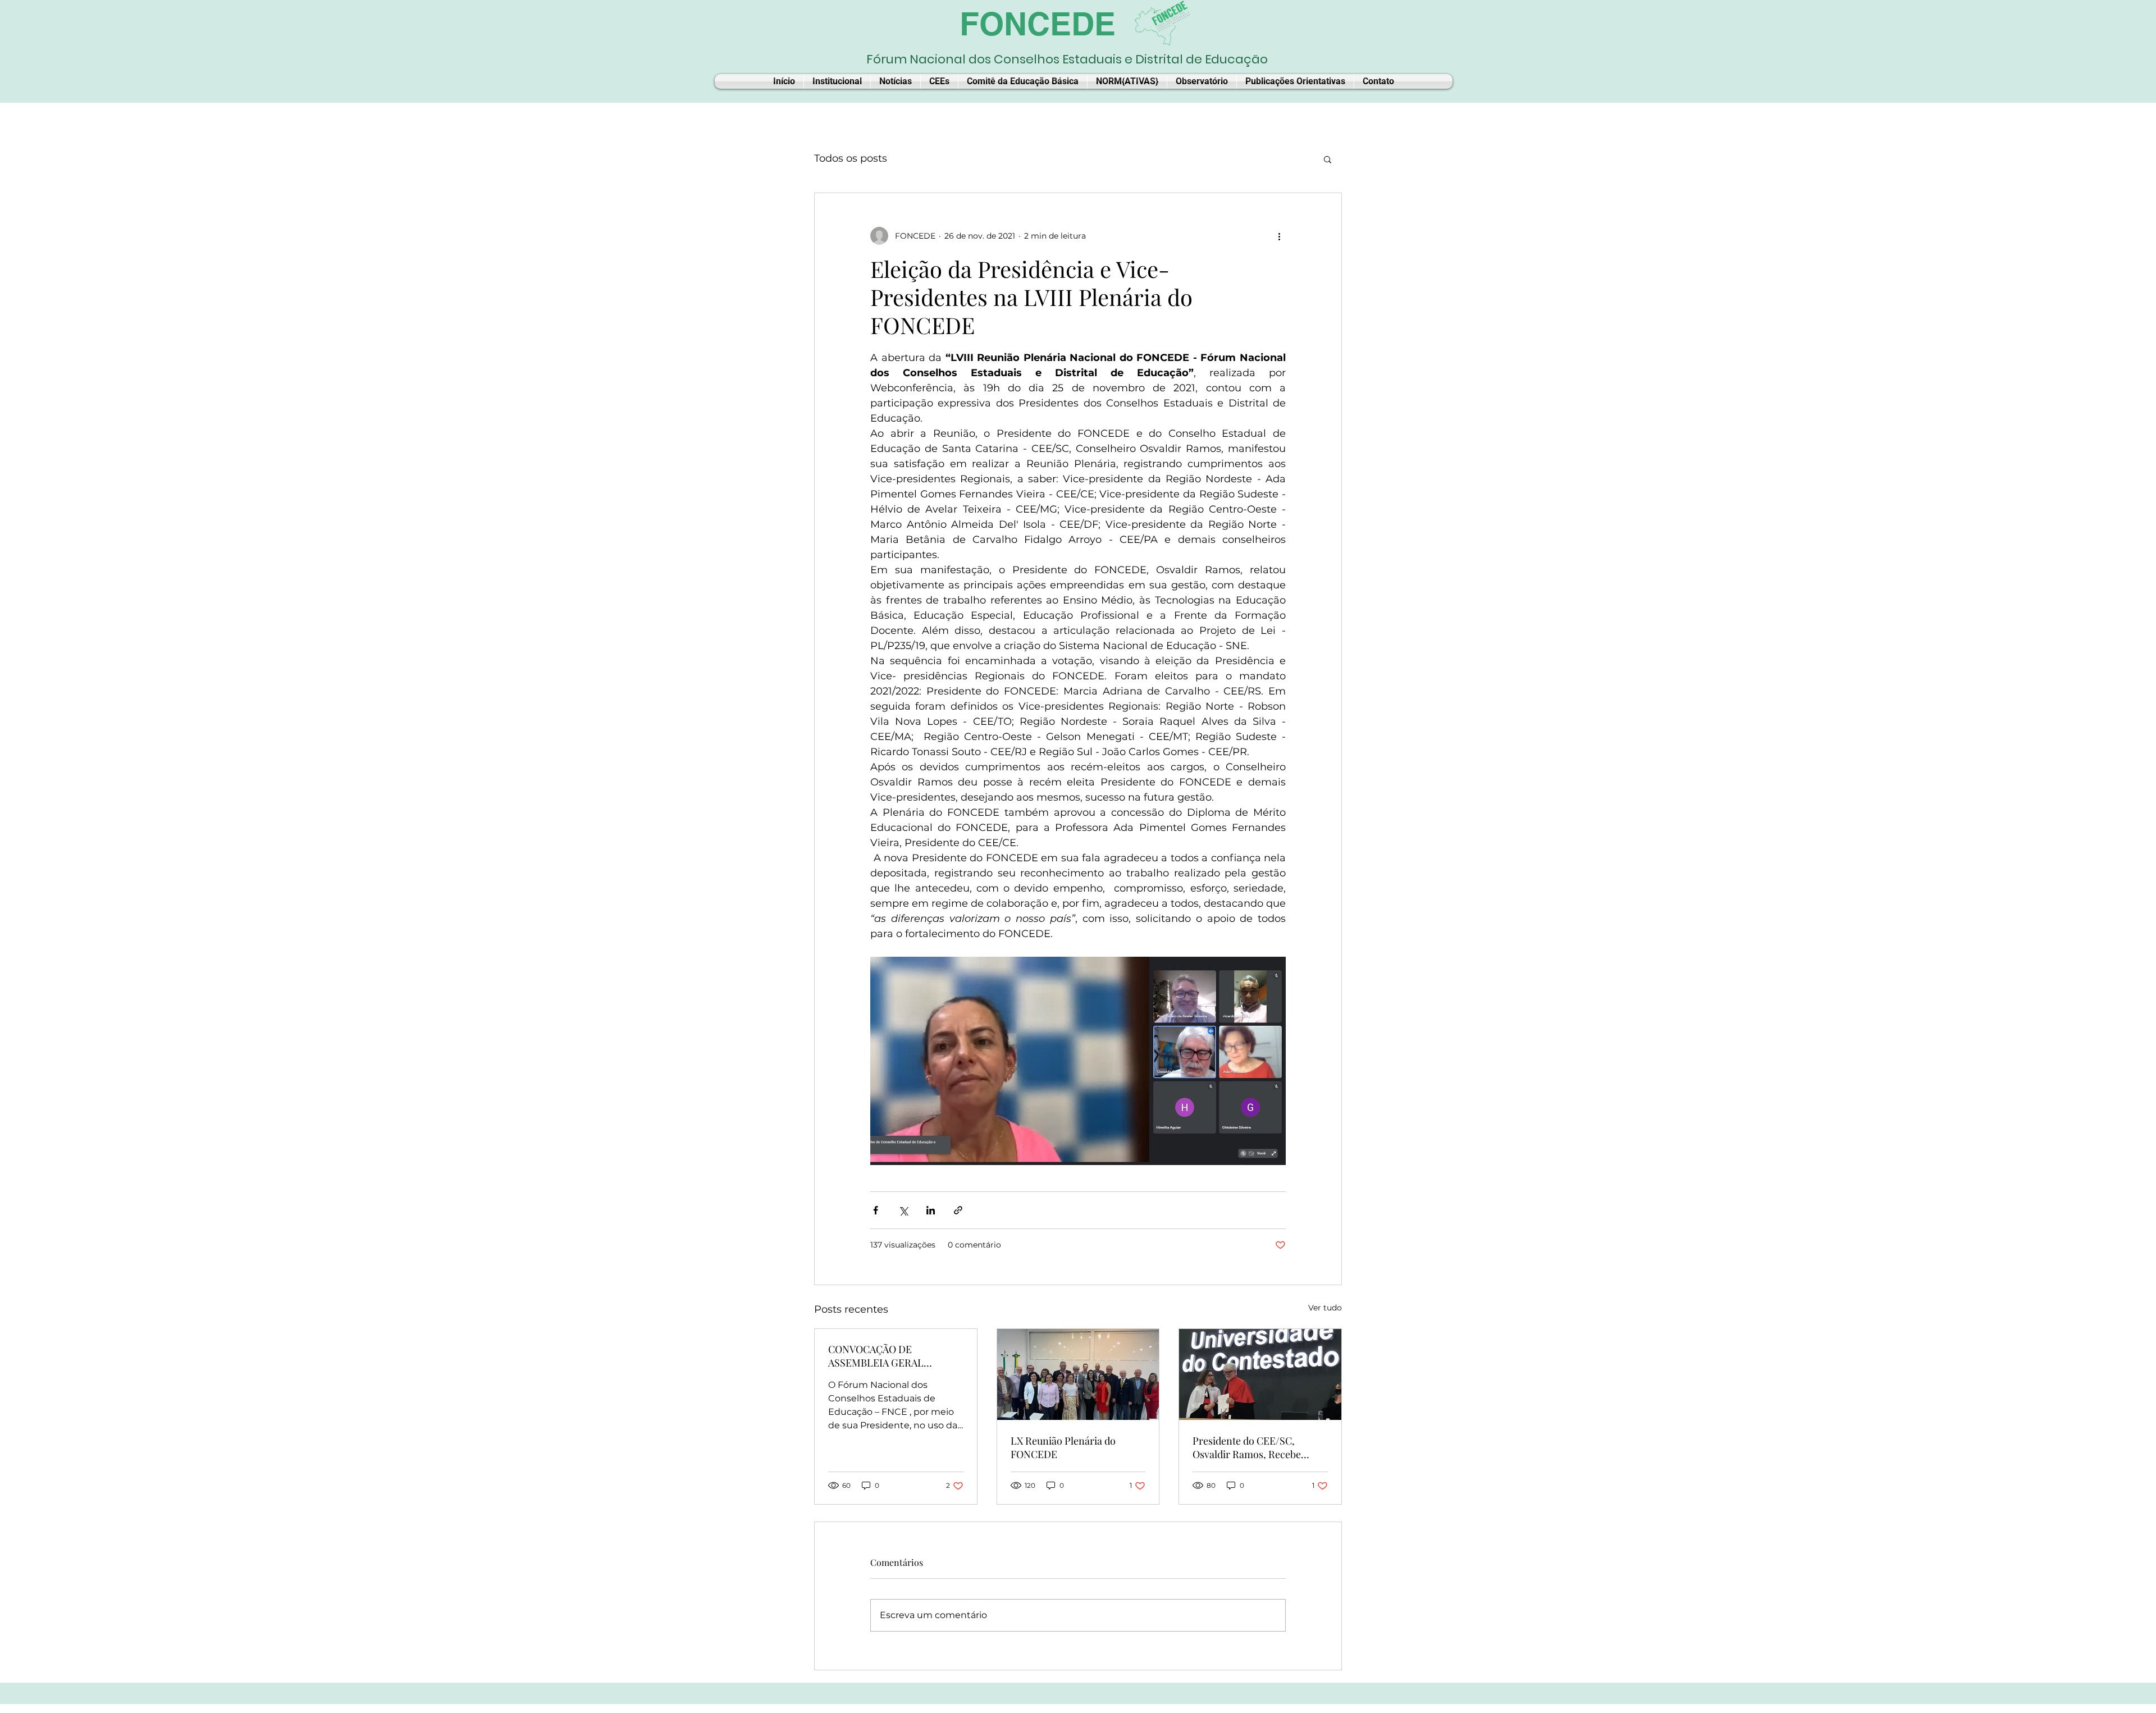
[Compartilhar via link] (958, 1210)
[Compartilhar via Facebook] (876, 1210)
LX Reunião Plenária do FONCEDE (1063, 1447)
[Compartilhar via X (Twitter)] (903, 1210)
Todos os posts (851, 158)
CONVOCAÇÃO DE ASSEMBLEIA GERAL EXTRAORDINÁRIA (876, 1356)
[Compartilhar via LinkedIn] (931, 1210)
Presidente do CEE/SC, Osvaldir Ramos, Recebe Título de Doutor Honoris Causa (1249, 1447)
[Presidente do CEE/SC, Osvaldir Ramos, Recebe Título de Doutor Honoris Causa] (1260, 1374)
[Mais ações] (1279, 236)
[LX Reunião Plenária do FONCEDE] (1078, 1374)
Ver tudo (1325, 1308)
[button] (1328, 159)
